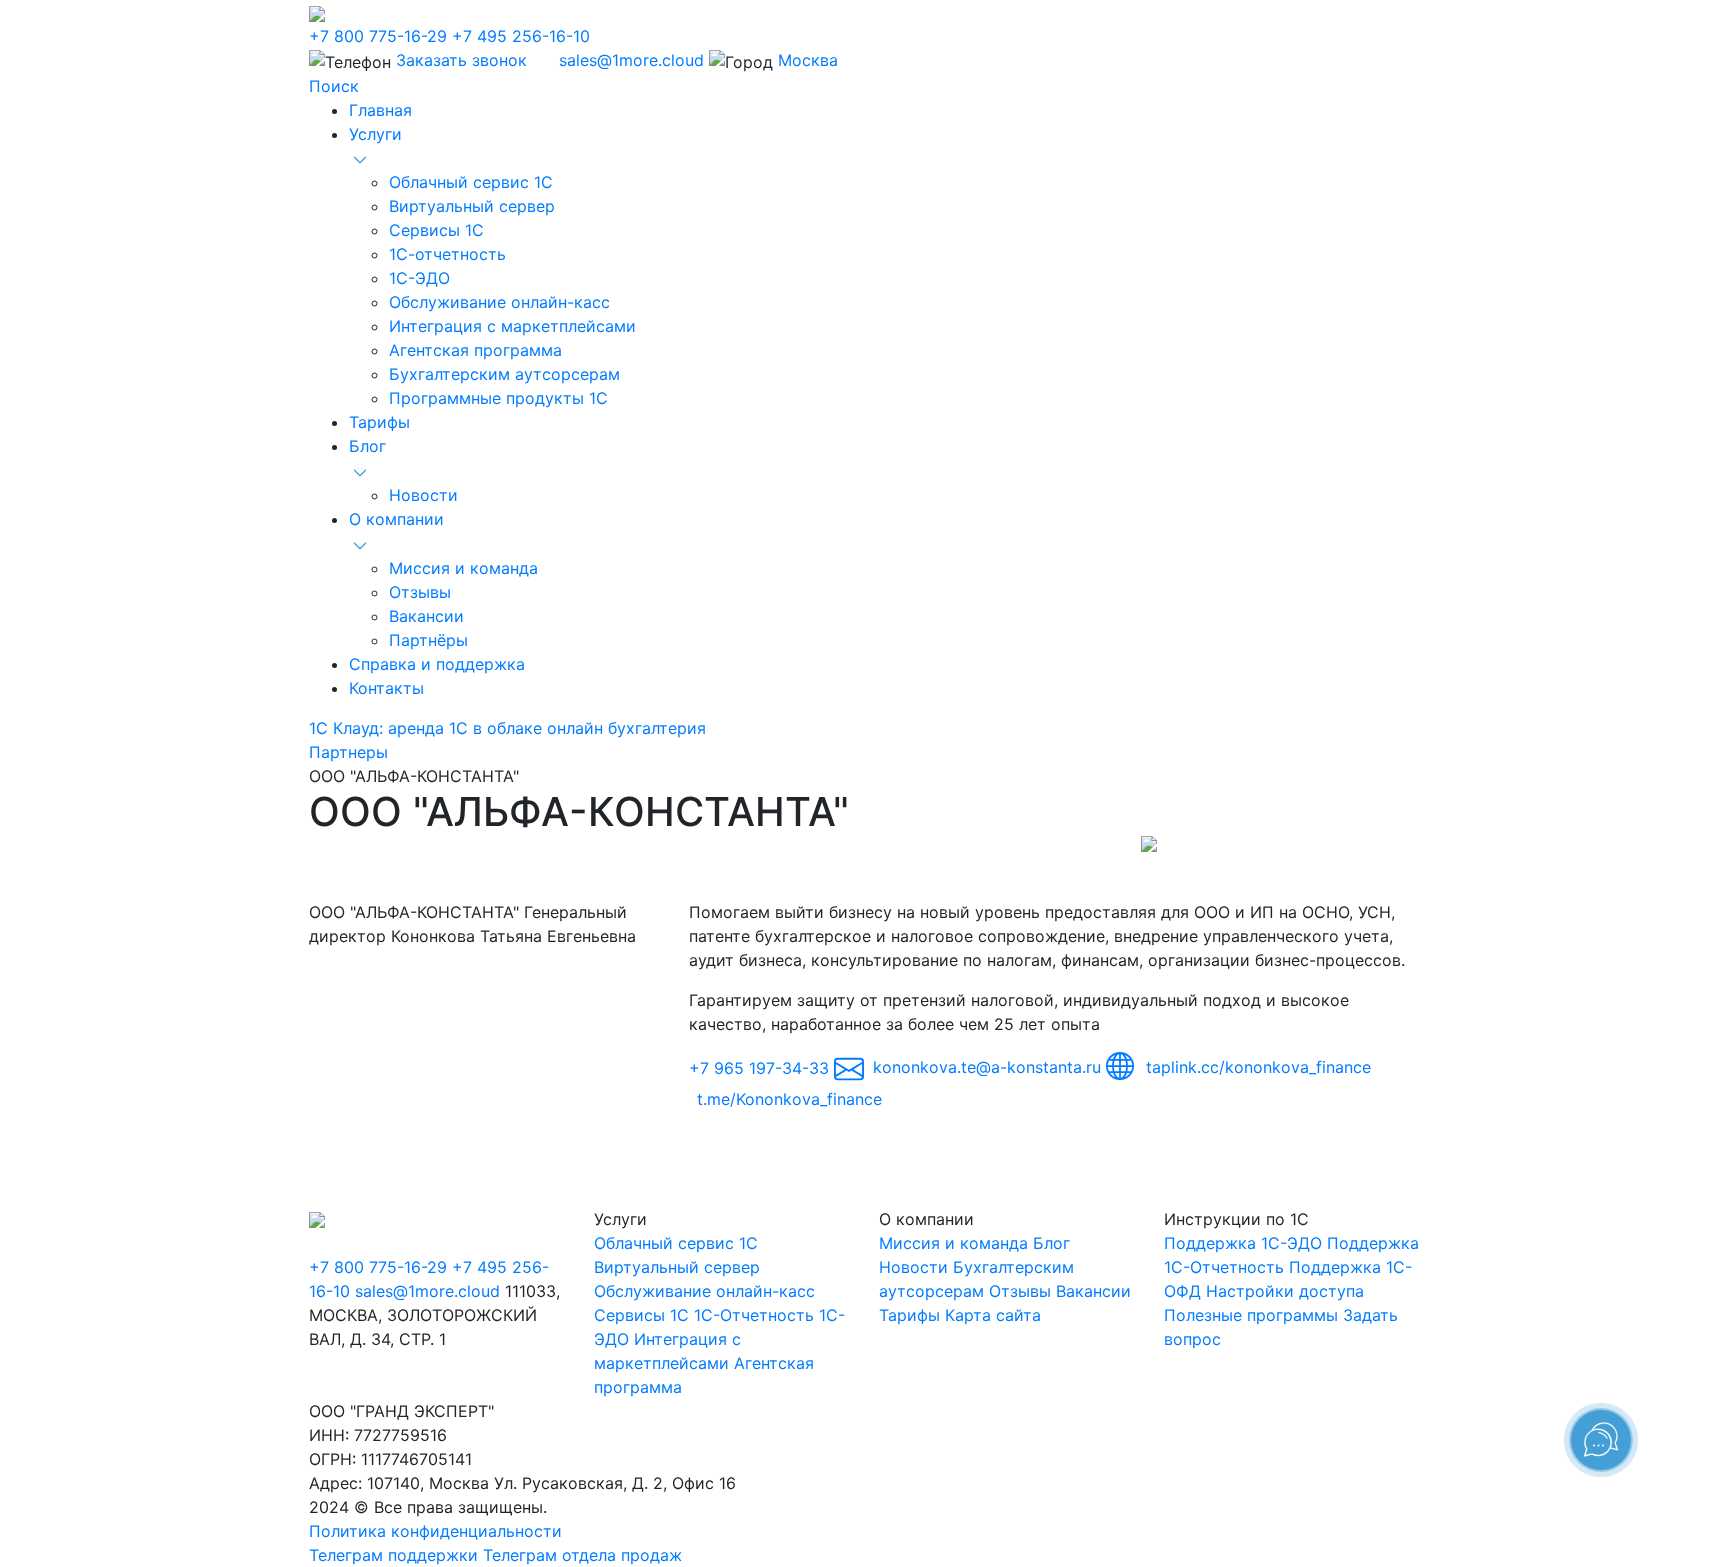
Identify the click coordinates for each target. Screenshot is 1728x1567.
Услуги (375, 134)
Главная (380, 110)
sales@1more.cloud (631, 60)
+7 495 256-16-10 (521, 36)
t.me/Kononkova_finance (789, 1099)
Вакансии (426, 616)
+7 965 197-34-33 (759, 1067)
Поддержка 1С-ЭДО (1243, 1243)
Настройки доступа (1285, 1291)
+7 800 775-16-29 (378, 36)
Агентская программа (475, 350)
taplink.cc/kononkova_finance (1256, 1067)
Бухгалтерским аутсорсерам (504, 374)
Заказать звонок (461, 60)
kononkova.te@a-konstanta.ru (987, 1067)
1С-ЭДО (419, 278)
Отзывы (420, 592)
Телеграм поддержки (393, 1555)
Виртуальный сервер (472, 206)
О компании (396, 519)
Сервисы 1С (436, 230)
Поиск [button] (334, 86)
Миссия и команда (463, 568)
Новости (423, 495)
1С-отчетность (447, 254)
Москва (808, 60)
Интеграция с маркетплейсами (512, 326)
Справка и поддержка (437, 664)
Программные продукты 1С (498, 398)
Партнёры (428, 640)
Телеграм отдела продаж (582, 1555)
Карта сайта (993, 1315)
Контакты (386, 688)
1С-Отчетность (754, 1315)
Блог (367, 446)
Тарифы (379, 422)
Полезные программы (1251, 1315)
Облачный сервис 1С (471, 182)
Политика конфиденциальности (435, 1531)
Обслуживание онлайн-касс (499, 302)
